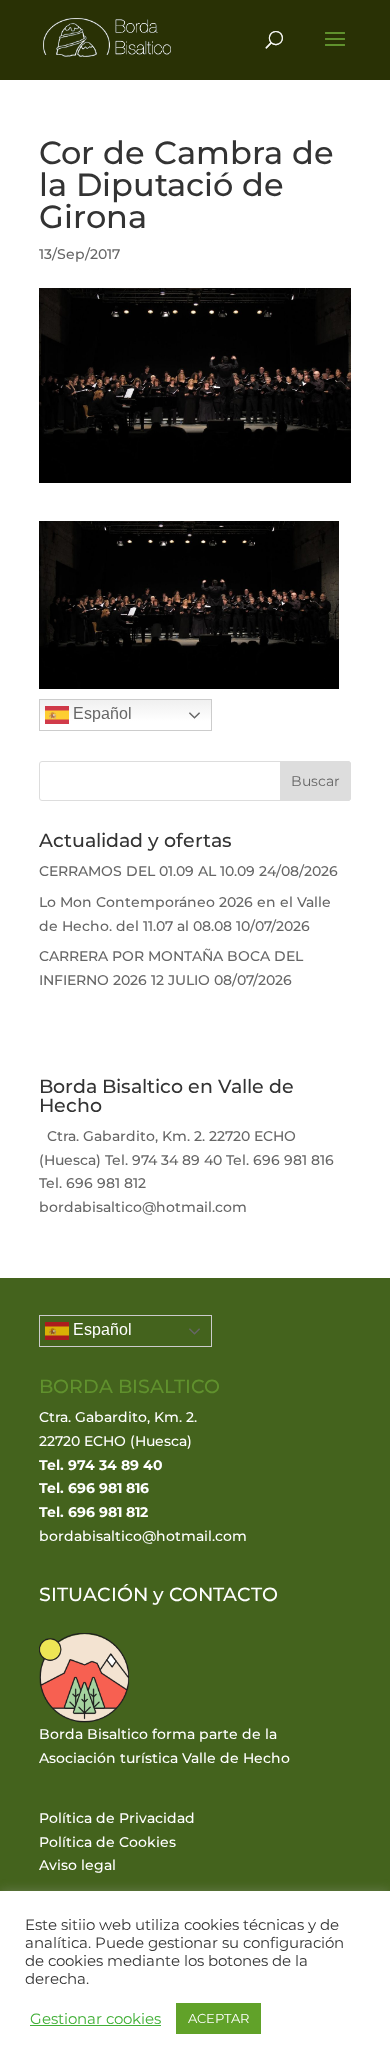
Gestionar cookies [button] (95, 2019)
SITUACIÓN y (104, 1594)
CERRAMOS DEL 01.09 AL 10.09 (147, 871)
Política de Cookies (107, 1842)
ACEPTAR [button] (218, 2018)
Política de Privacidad (117, 1818)
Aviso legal (77, 1865)
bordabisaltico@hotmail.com (143, 1536)
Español (100, 713)
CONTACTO (223, 1594)
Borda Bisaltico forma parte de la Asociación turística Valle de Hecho (164, 1746)
